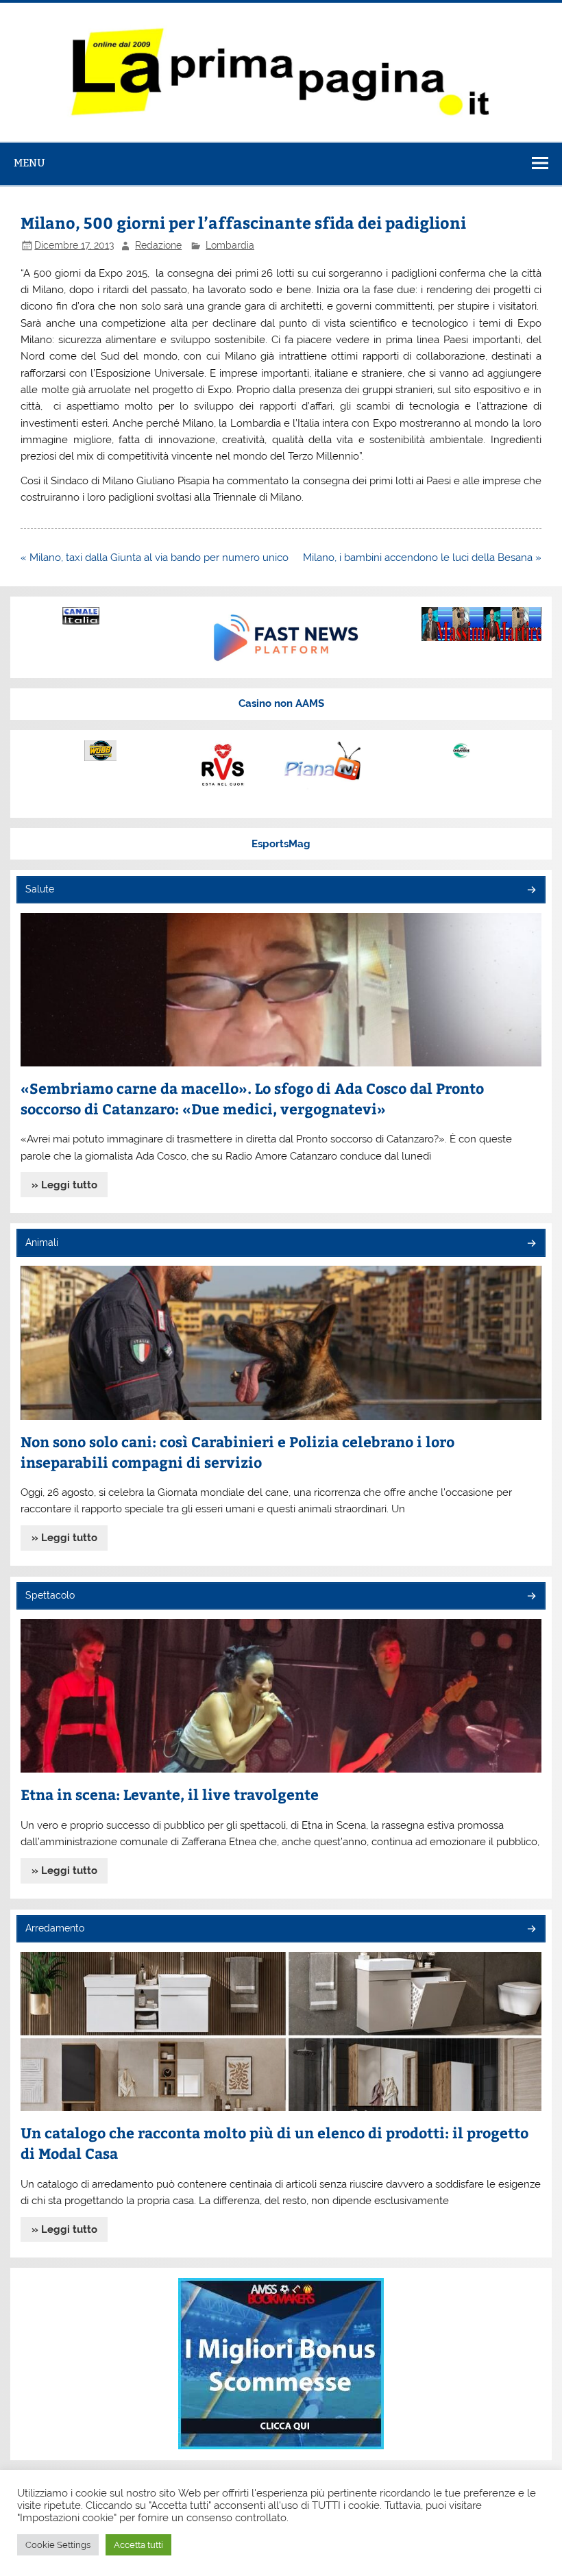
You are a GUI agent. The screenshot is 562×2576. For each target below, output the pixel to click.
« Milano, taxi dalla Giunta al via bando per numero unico (155, 558)
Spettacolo (50, 1595)
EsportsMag (281, 844)
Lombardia (230, 245)
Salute (40, 889)
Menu (29, 163)
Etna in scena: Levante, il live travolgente (170, 1794)
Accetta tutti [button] (138, 2545)
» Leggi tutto (64, 1185)
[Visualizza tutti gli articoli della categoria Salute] (531, 891)
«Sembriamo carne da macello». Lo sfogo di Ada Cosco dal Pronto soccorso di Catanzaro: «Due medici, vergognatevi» (252, 1098)
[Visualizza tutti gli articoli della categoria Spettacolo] (531, 1597)
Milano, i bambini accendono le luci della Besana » (422, 558)
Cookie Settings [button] (58, 2545)
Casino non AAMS (281, 703)
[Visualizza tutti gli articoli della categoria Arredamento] (531, 1930)
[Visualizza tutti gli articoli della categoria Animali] (531, 1244)
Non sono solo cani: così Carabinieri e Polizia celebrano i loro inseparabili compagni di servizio (237, 1452)
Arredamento (55, 1928)
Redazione (158, 245)
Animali (42, 1242)
